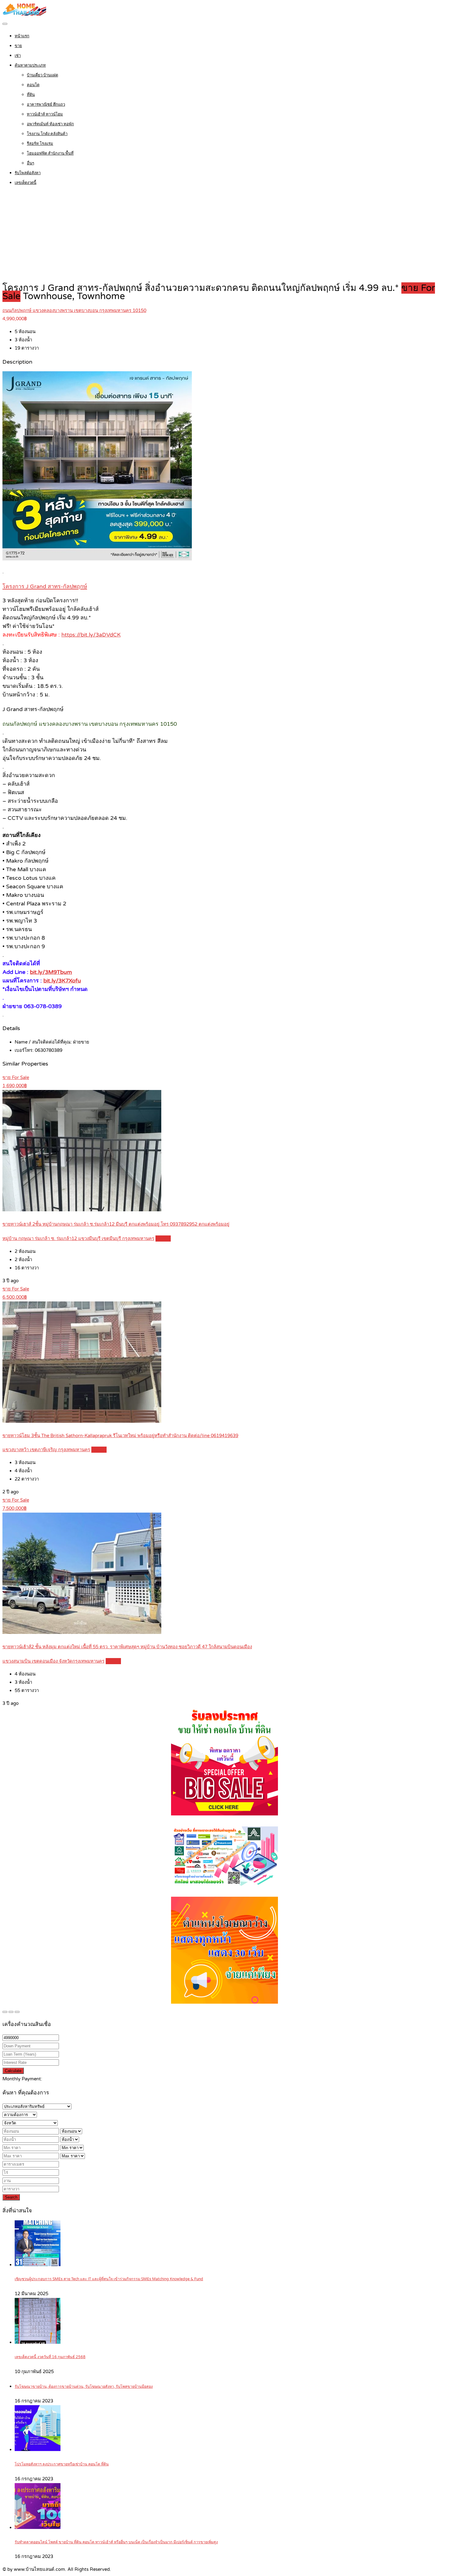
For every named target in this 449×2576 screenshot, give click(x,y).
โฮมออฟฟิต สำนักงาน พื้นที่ (50, 153)
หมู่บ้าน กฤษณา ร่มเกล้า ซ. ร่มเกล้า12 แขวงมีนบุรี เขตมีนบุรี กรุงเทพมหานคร (78, 1238)
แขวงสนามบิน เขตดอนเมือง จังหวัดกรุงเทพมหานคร (53, 1661)
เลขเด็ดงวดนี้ (26, 183)
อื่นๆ (31, 163)
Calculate (13, 2071)
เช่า (18, 56)
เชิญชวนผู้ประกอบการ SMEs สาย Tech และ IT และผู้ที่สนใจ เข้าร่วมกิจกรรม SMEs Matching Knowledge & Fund (109, 2279)
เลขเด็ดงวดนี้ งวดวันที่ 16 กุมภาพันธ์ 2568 (50, 2357)
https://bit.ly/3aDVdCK (91, 635)
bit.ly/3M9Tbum (51, 972)
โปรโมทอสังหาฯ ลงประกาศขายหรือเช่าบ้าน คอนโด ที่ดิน (62, 2464)
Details (163, 1238)
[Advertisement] (224, 235)
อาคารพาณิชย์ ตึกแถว (46, 105)
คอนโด (33, 85)
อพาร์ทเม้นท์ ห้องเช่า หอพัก (50, 124)
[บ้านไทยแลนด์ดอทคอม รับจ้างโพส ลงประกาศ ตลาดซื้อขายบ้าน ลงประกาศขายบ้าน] (24, 14)
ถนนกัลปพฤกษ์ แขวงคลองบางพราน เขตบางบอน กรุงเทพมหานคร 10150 (74, 310)
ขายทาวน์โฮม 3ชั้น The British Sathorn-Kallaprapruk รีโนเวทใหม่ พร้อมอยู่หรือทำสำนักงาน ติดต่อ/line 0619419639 (120, 1436)
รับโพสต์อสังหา (28, 173)
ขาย (18, 46)
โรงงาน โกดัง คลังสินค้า (47, 134)
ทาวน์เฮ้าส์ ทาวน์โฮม (45, 114)
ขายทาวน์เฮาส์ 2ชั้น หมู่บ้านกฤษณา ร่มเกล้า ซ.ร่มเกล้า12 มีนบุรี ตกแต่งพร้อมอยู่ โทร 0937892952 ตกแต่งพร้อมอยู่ (116, 1224)
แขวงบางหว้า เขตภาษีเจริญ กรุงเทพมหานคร (46, 1450)
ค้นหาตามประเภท (30, 65)
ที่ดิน (31, 95)
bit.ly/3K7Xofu (62, 981)
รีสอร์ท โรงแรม (40, 144)
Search (11, 2197)
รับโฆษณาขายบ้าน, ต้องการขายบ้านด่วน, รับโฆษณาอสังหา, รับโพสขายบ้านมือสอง (84, 2387)
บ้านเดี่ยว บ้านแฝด (42, 75)
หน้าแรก (22, 36)
